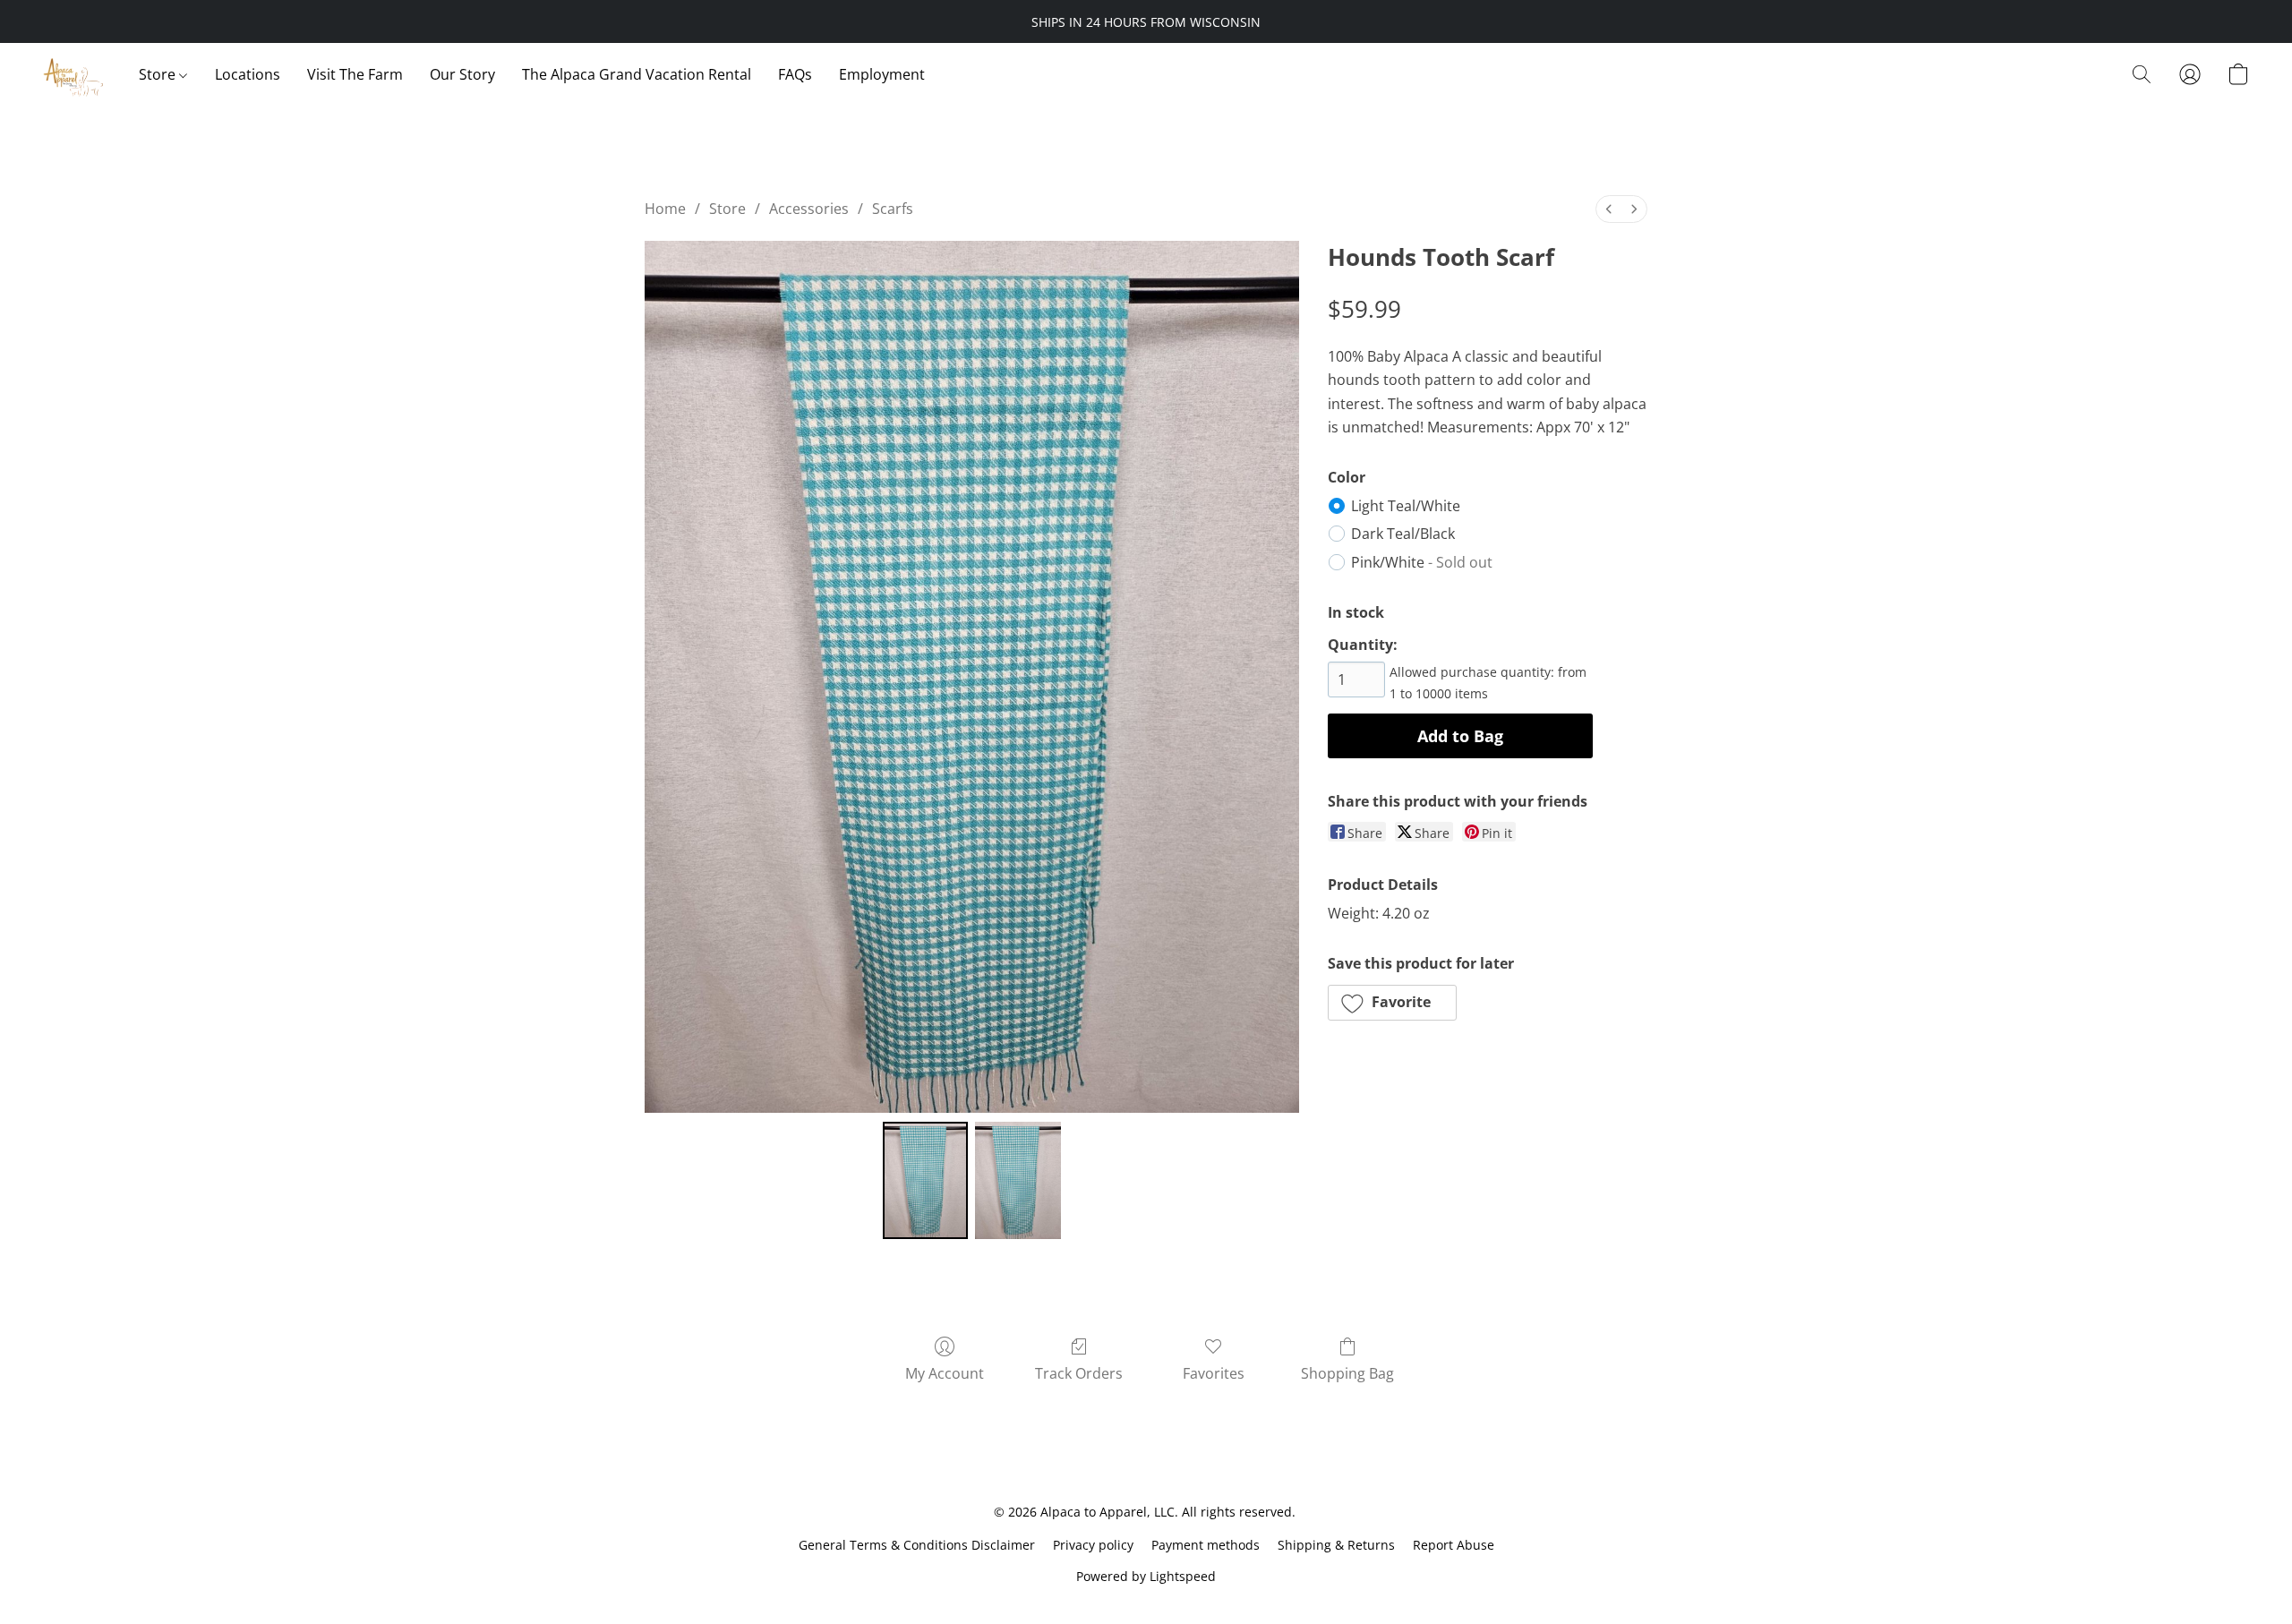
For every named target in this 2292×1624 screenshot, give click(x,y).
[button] (73, 74)
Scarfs (893, 209)
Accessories (809, 209)
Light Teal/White (1406, 506)
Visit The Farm (355, 74)
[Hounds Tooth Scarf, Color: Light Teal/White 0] (926, 1180)
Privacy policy (1093, 1545)
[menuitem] (1609, 209)
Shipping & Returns (1336, 1545)
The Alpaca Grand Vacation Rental (637, 74)
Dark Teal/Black (1403, 534)
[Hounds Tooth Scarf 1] (1018, 1180)
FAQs (795, 74)
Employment (882, 74)
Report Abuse (1454, 1545)
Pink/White (1422, 562)
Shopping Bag (1347, 1373)
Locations (248, 74)
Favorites (1214, 1373)
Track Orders (1079, 1373)
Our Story (462, 74)
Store (159, 74)
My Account (945, 1373)
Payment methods (1206, 1545)
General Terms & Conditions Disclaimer (917, 1545)
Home (665, 209)
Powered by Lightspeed (1146, 1576)
